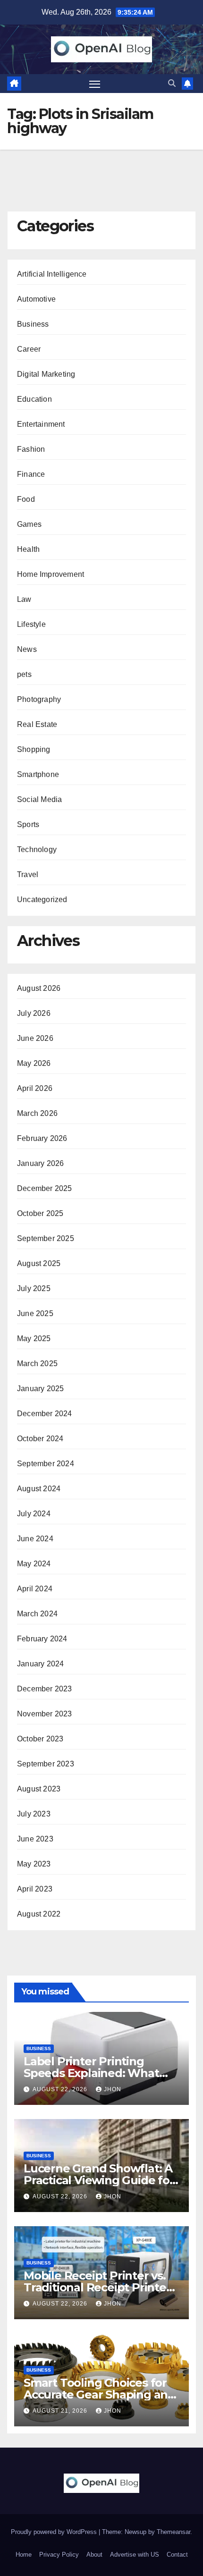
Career (29, 349)
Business (33, 324)
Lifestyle (31, 624)
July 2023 (34, 1814)
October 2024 (40, 1439)
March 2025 (37, 1364)
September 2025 (46, 1238)
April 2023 (35, 1889)
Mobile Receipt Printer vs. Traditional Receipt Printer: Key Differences (98, 2287)
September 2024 (46, 1464)
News (27, 649)
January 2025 (40, 1389)
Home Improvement (51, 574)
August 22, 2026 (61, 2089)
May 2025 (34, 1339)
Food (26, 499)
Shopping (34, 749)
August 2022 (39, 1914)
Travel (28, 874)
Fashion (31, 449)
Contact (177, 2555)
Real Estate (37, 724)
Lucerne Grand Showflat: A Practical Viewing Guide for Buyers (99, 2180)
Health (28, 549)
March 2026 (37, 1113)
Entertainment (41, 424)
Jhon (113, 2089)
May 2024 (34, 1564)
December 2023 (45, 1689)
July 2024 (34, 1514)
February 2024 (42, 1639)
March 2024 (37, 1614)
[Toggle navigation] (95, 84)
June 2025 (35, 1313)
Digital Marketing (46, 374)
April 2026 (35, 1088)
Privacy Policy (59, 2555)
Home (24, 2555)
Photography (39, 699)
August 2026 (39, 988)
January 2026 (40, 1163)
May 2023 (34, 1864)
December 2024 (45, 1414)
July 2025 (34, 1288)
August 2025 (39, 1263)
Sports (28, 824)
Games (29, 524)
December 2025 (45, 1188)
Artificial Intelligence (52, 274)
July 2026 (34, 1013)
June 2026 (35, 1038)
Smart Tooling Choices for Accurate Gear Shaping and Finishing (99, 2394)
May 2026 (34, 1063)
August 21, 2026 (61, 2411)
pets (24, 674)
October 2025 (40, 1213)
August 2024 (39, 1489)
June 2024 (35, 1539)
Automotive (36, 299)
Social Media (39, 799)
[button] (172, 83)
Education (34, 399)
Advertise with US (135, 2555)
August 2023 (39, 1789)
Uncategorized (42, 899)
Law (24, 599)
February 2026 (42, 1138)
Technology (37, 849)
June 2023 (35, 1839)
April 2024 (35, 1589)
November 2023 (45, 1714)
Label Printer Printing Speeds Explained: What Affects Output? (91, 2073)
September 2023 (46, 1764)
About (94, 2555)
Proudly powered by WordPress (55, 2532)
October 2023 (40, 1739)
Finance (31, 474)
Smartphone (38, 774)
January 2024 (40, 1664)
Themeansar (173, 2532)
